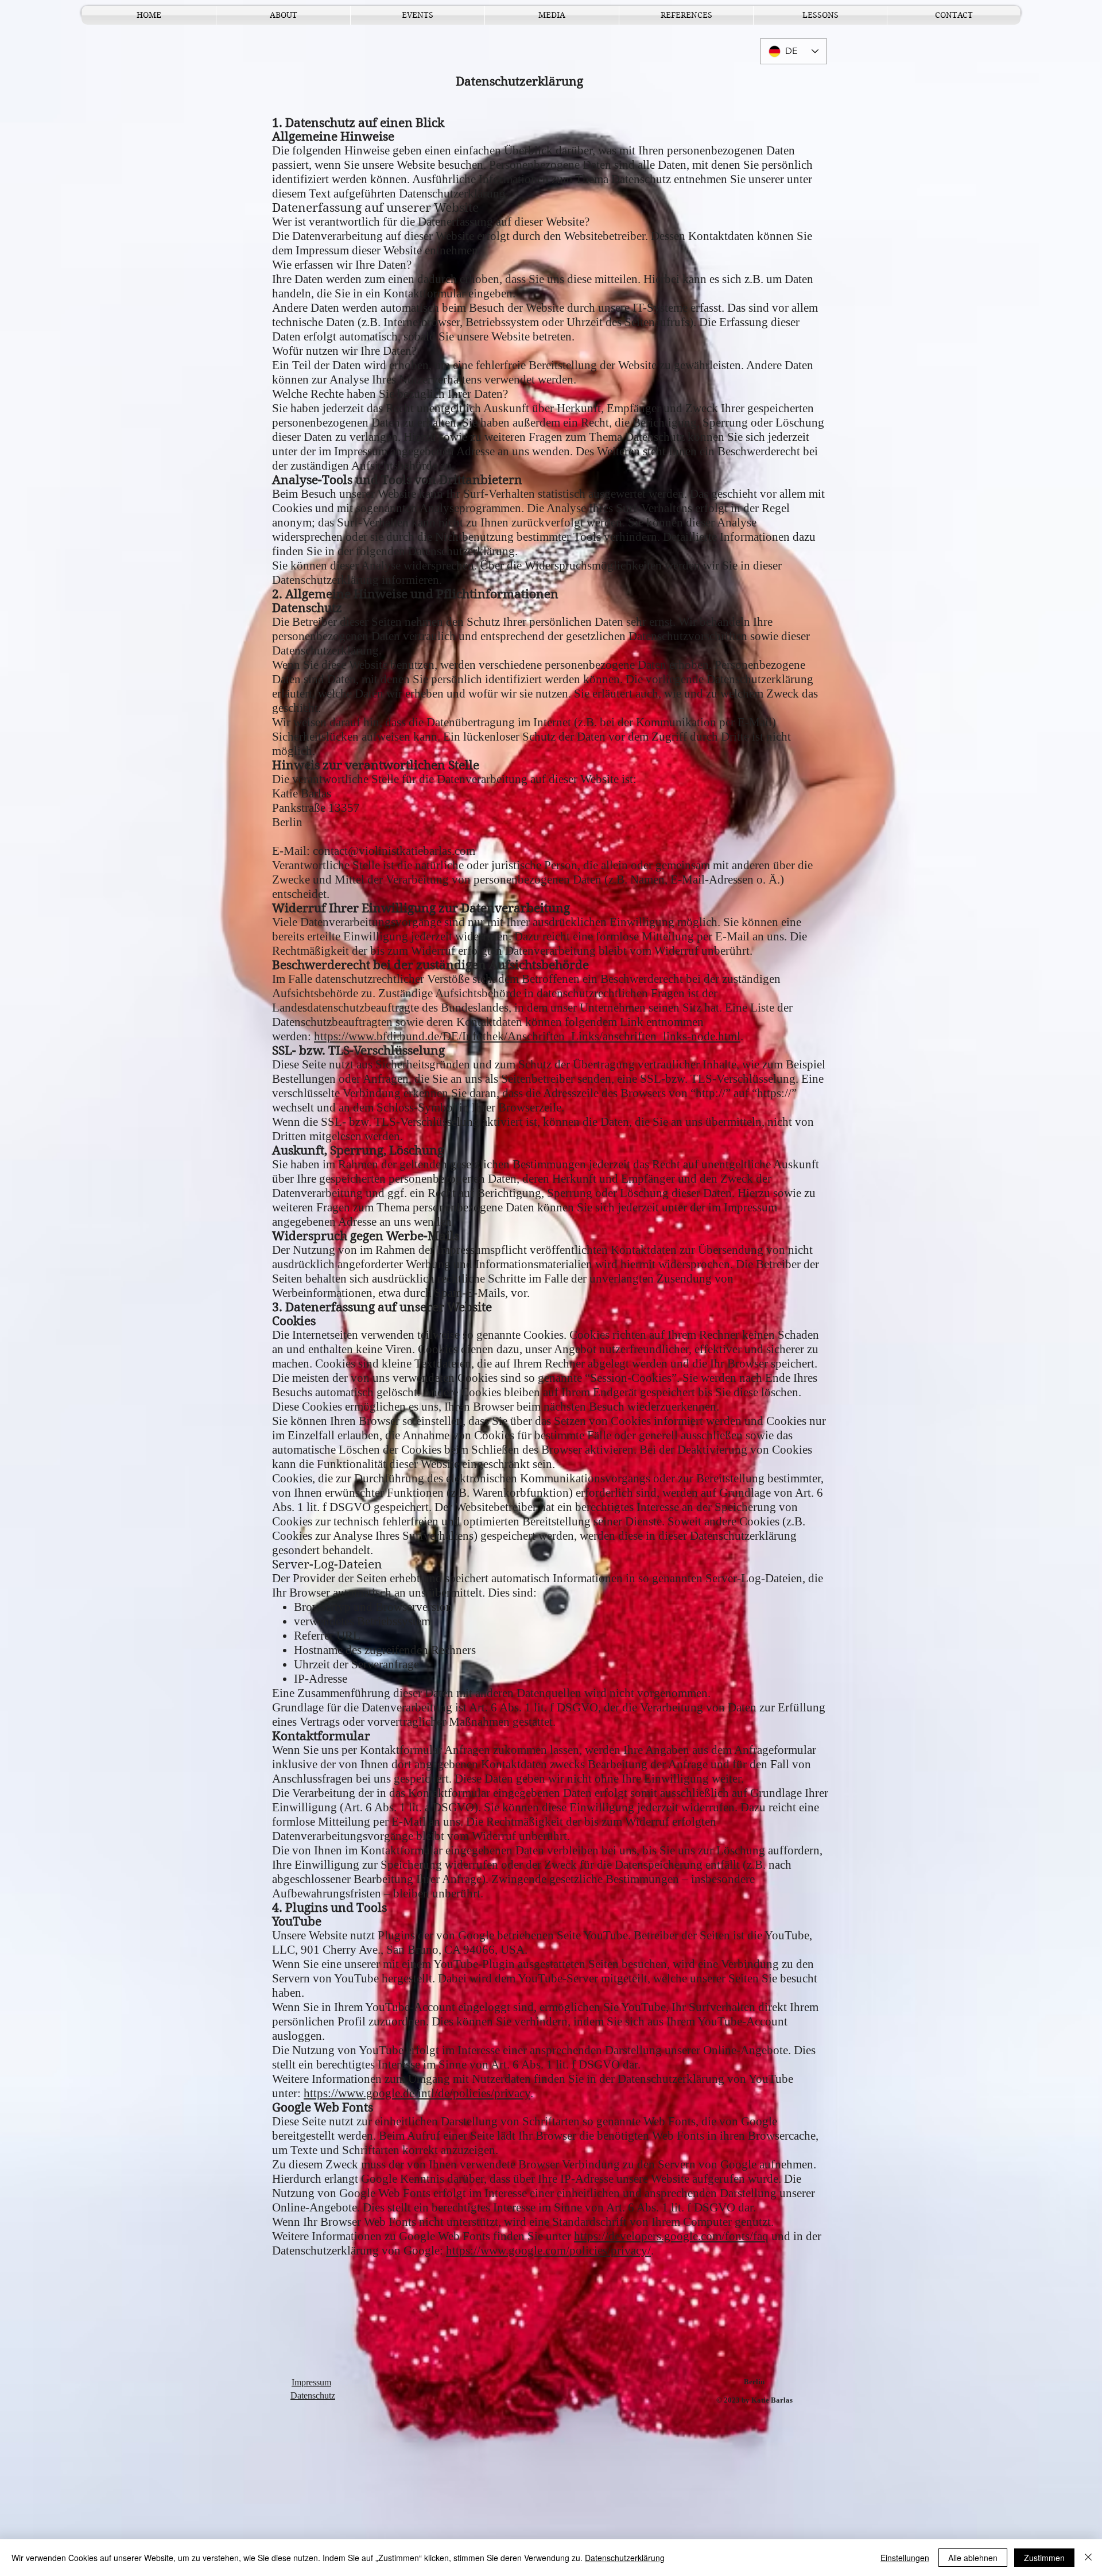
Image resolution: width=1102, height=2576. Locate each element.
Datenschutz (313, 2395)
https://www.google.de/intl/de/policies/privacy (417, 2093)
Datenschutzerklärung (625, 2558)
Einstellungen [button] (905, 2558)
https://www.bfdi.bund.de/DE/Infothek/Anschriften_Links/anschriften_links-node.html (527, 1036)
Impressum (311, 2382)
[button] (418, 15)
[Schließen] (1088, 2558)
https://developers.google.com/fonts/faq (671, 2236)
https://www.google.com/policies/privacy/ (548, 2250)
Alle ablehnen (973, 2558)
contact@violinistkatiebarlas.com (394, 851)
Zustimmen (1044, 2558)
